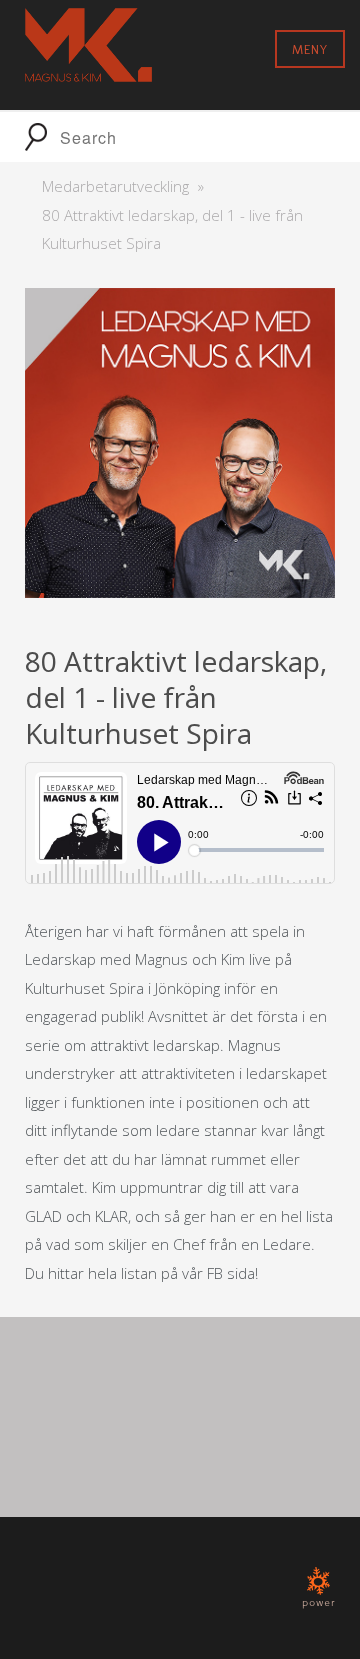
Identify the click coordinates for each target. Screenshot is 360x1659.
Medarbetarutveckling (115, 186)
